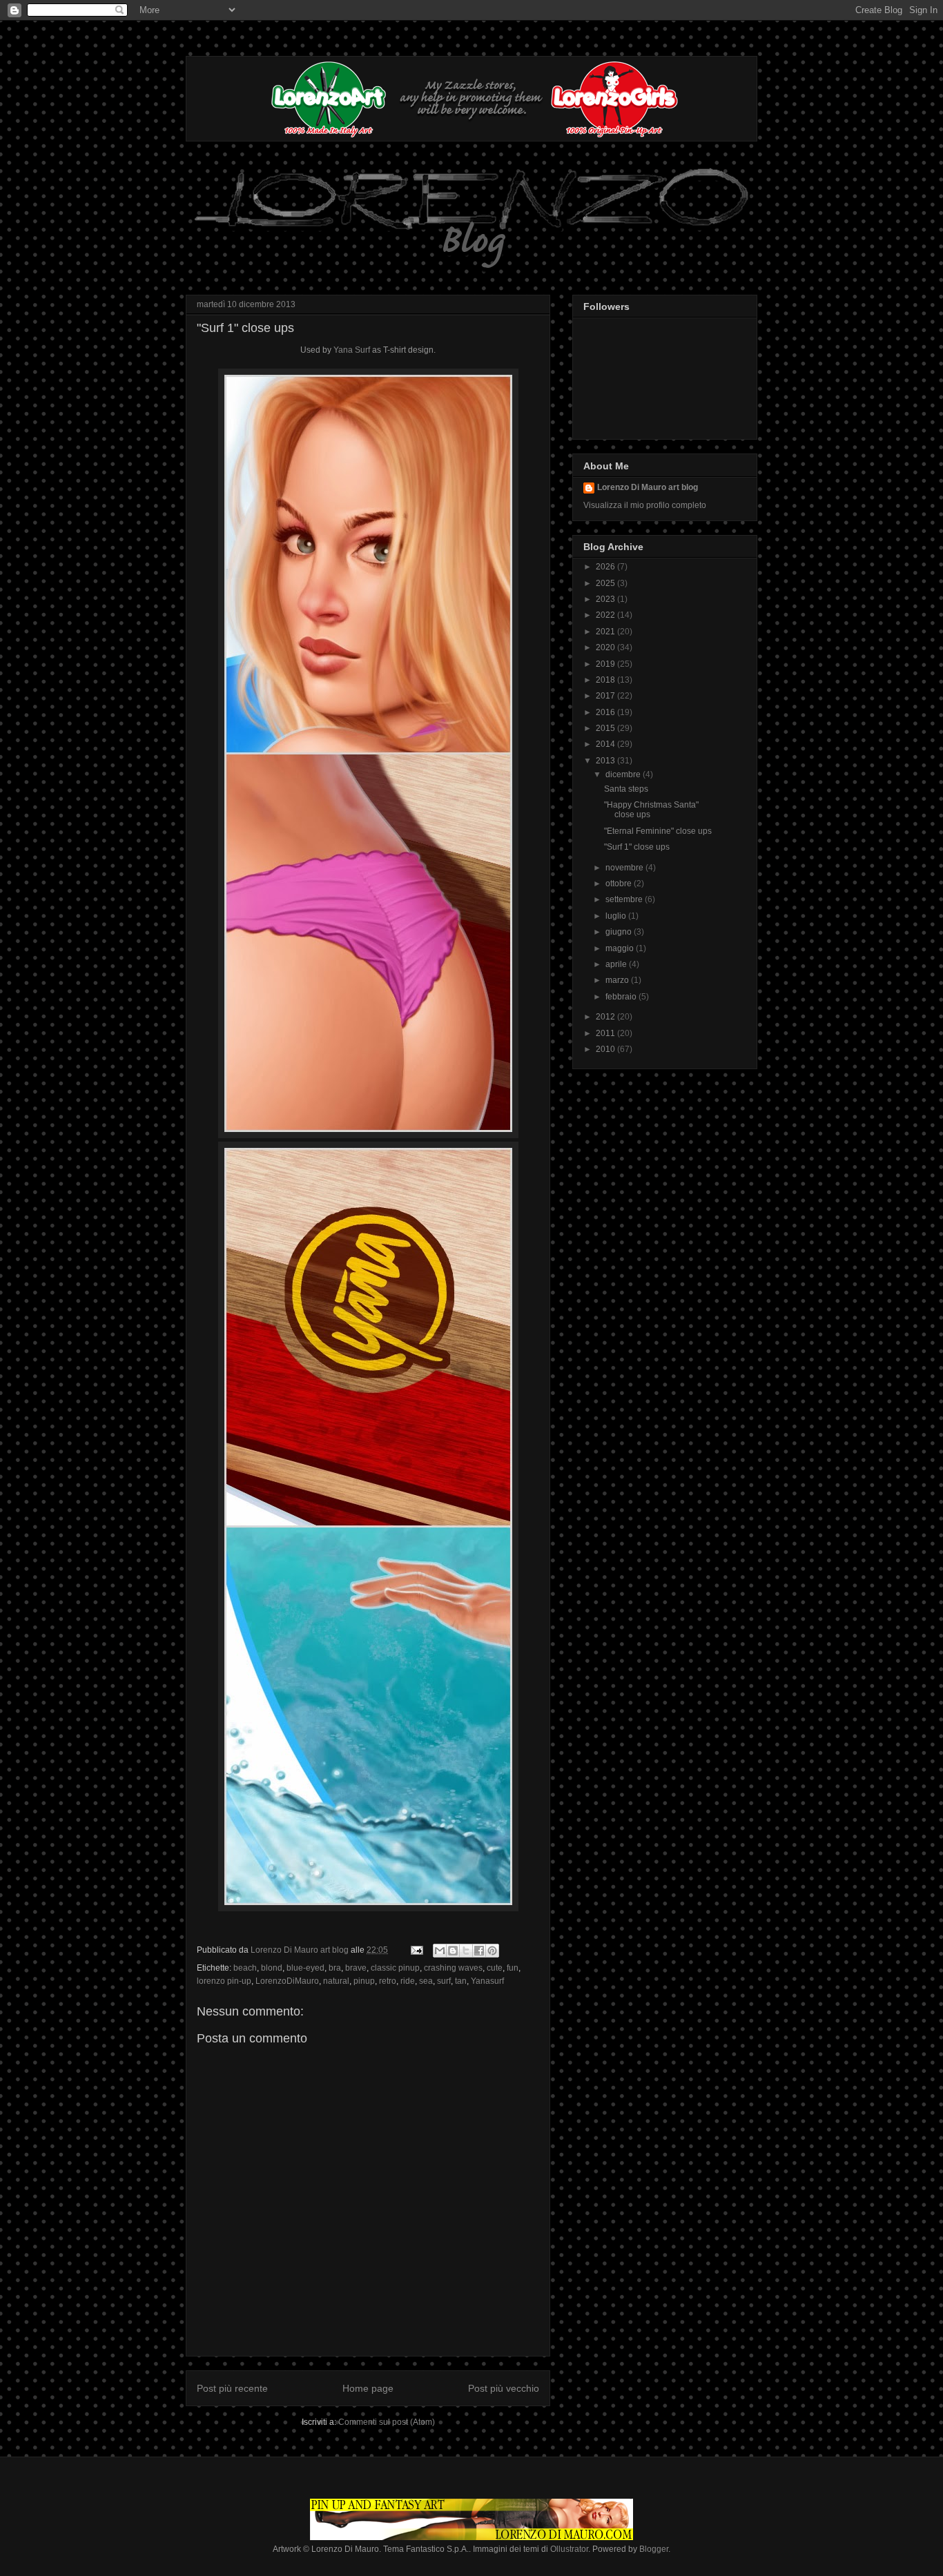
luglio (617, 916)
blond (272, 1968)
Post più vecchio (504, 2388)
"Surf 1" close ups (245, 328)
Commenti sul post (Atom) (387, 2422)
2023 (606, 599)
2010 (606, 1049)
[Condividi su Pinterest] (492, 1951)
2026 (606, 567)
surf (444, 1981)
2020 (606, 647)
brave (356, 1968)
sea (426, 1981)
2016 (606, 712)
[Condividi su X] (466, 1951)
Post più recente (232, 2388)
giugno (620, 932)
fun (513, 1968)
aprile (617, 964)
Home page (368, 2388)
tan (461, 1981)
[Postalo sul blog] (453, 1951)
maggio (621, 948)
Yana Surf (352, 350)
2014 (606, 744)
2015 (606, 728)
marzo (618, 980)
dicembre (624, 774)
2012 (606, 1017)
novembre (625, 868)
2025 (606, 583)
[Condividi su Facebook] (479, 1951)
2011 (606, 1033)
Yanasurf (487, 1981)
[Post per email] (416, 1950)
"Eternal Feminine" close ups (658, 831)
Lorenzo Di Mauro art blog (648, 487)
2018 (606, 680)
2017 (606, 696)
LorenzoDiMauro (287, 1981)
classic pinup (395, 1968)
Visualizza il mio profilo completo (645, 505)
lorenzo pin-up (224, 1981)
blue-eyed (305, 1968)
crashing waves (453, 1968)
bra (335, 1968)
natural (336, 1981)
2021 (606, 632)
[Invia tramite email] (440, 1951)
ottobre (620, 884)
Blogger (654, 2549)
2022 (606, 615)
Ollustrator (569, 2549)
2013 (606, 761)
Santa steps (626, 789)
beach (245, 1968)
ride (408, 1981)
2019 (606, 664)
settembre (625, 899)
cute (495, 1968)
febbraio (622, 997)
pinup (364, 1981)
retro (388, 1981)
